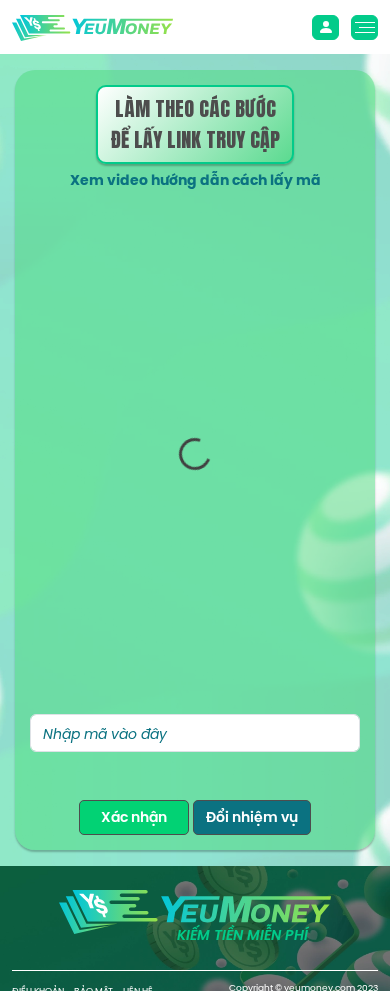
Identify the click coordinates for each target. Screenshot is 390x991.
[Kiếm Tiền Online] (92, 26)
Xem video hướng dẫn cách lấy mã (195, 180)
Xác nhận (134, 817)
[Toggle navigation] (325, 27)
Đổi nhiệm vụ (252, 817)
